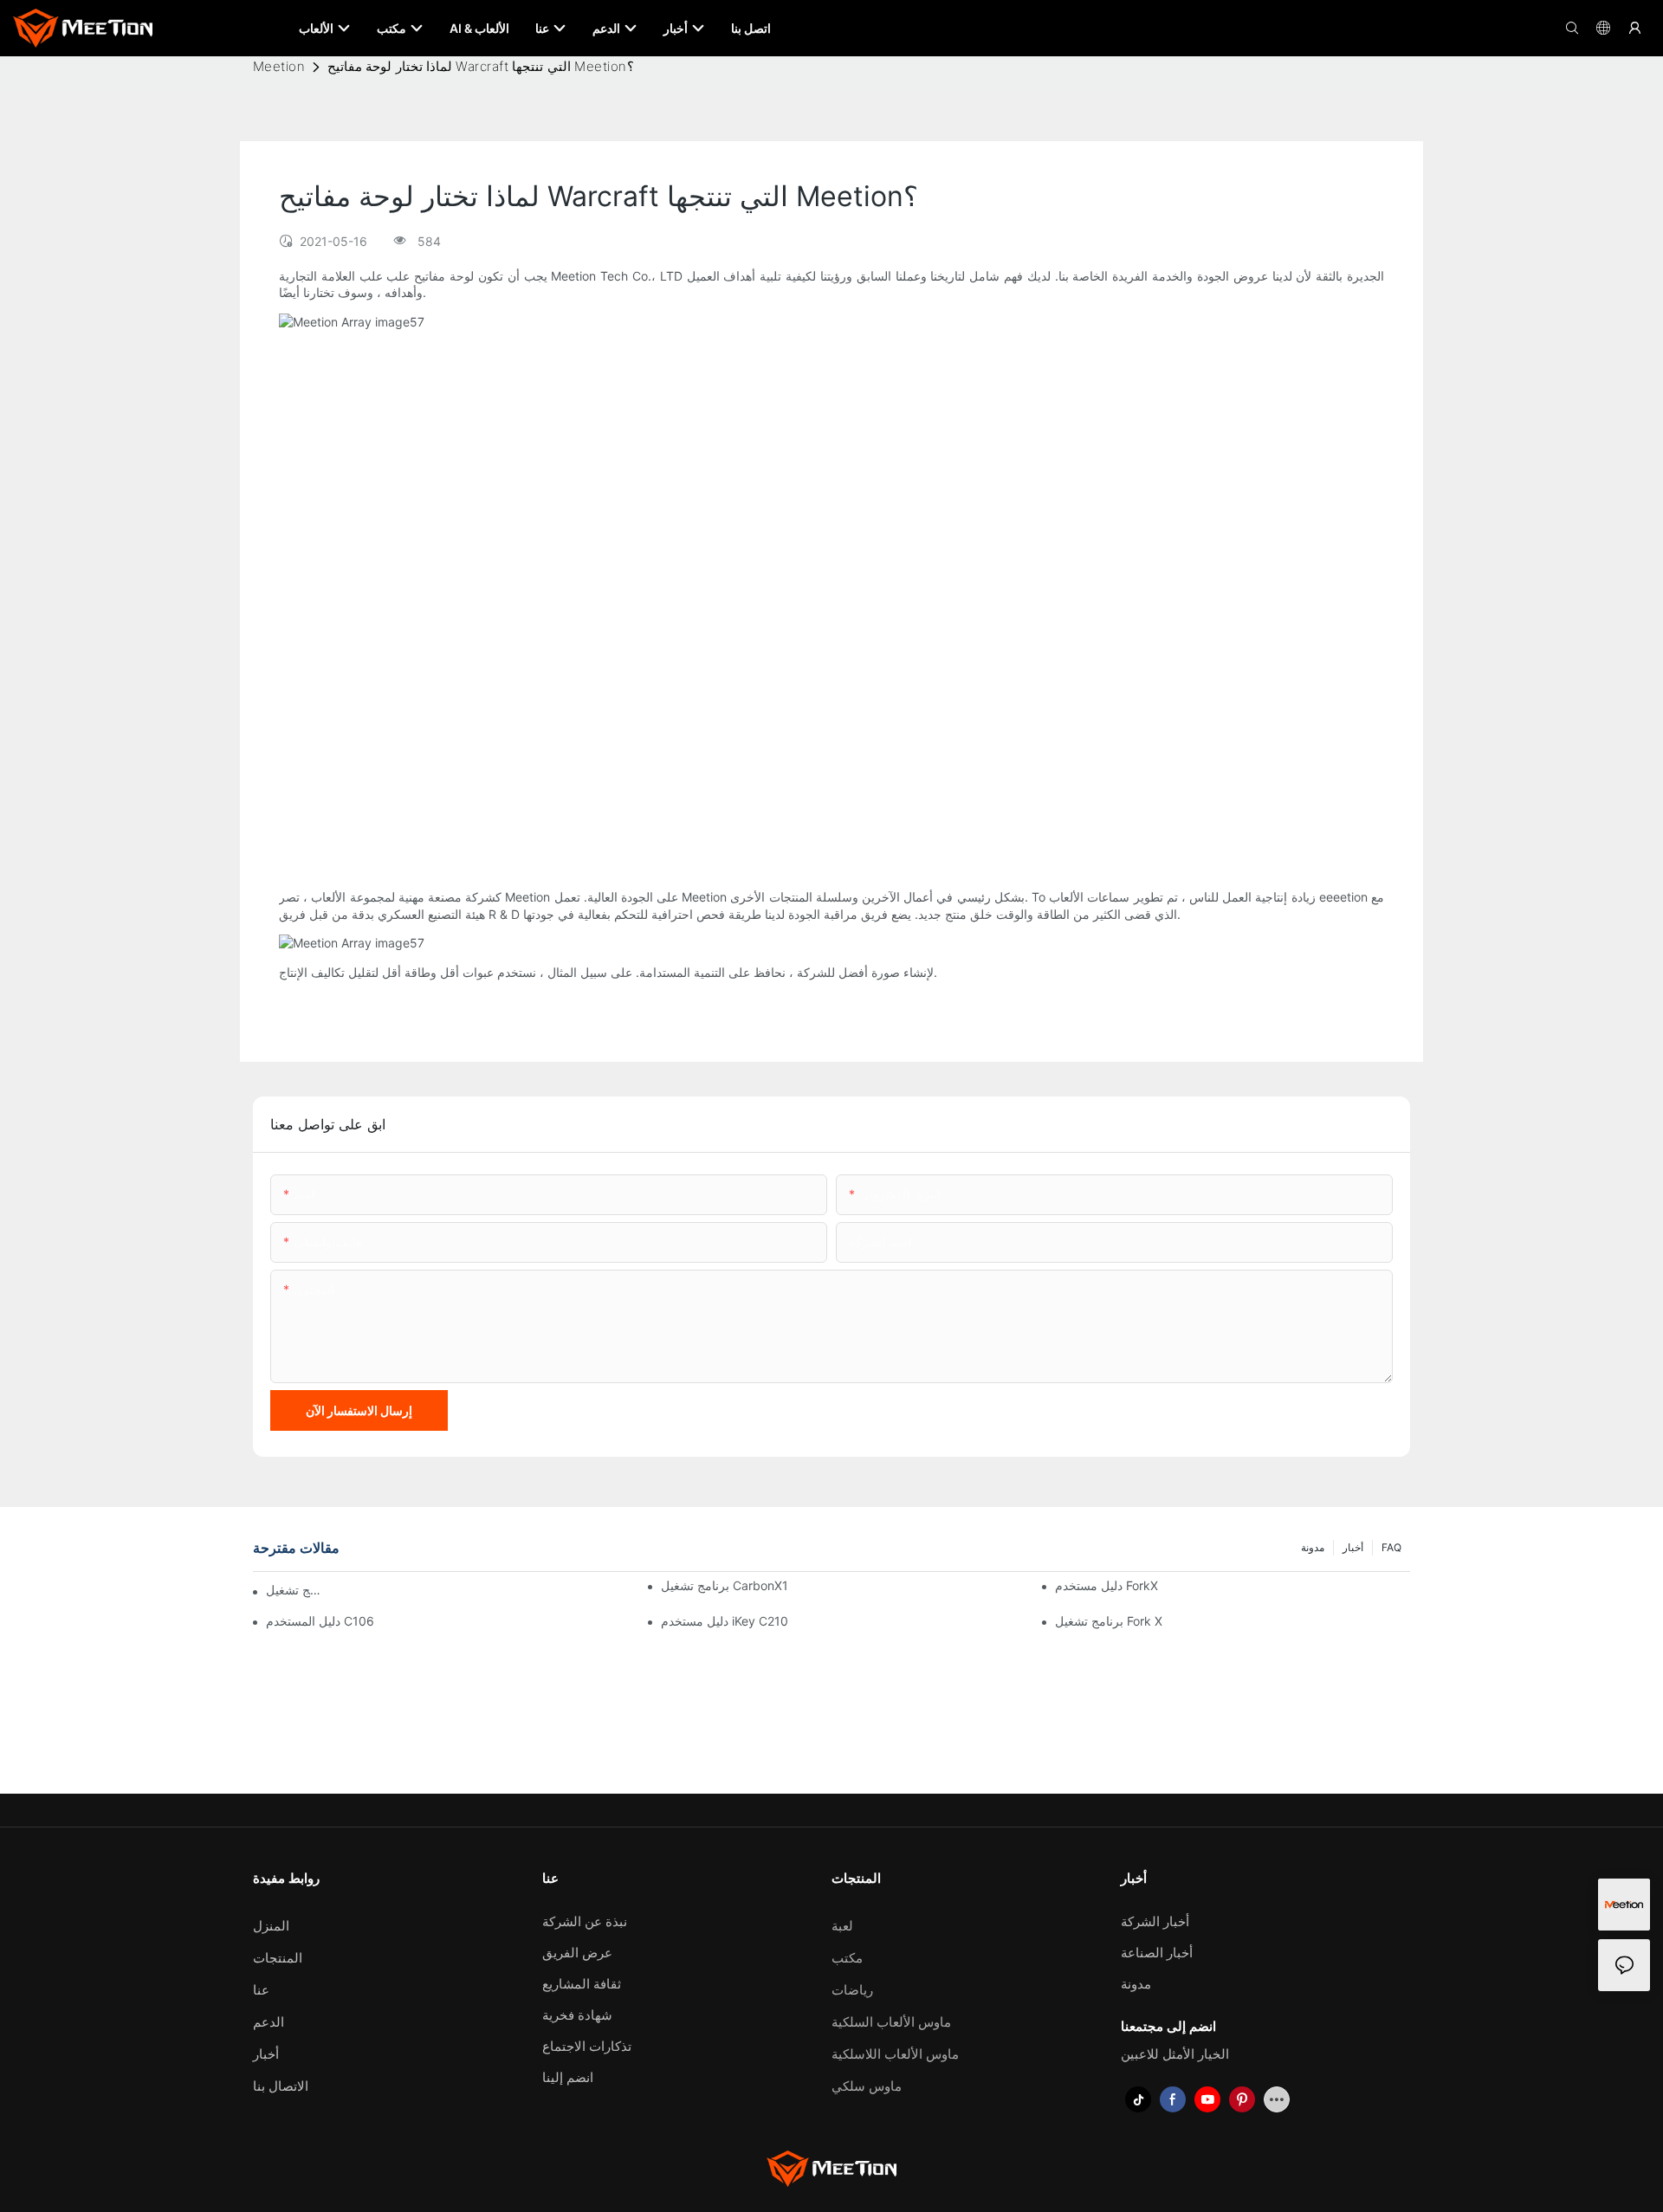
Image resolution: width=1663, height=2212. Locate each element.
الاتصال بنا (281, 2086)
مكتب (847, 1958)
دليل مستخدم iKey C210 (725, 1621)
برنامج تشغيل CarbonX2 (295, 1590)
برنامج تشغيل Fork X (1109, 1621)
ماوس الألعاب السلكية (891, 2022)
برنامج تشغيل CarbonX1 (725, 1585)
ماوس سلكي (867, 2086)
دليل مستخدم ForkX (1107, 1585)
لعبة (842, 1926)
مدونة (1313, 1547)
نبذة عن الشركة (585, 1921)
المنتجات (278, 1958)
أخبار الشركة (1155, 1921)
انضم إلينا (568, 2077)
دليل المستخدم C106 (320, 1621)
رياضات (852, 1990)
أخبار (1353, 1547)
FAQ (1391, 1547)
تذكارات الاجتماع (587, 2046)
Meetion (279, 66)
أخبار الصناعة (1157, 1953)
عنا (261, 1990)
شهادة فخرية (577, 2015)
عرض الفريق (577, 1953)
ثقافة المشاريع (582, 1984)
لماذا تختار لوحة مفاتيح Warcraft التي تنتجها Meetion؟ (481, 66)
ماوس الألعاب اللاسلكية (895, 2054)
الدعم (269, 2022)
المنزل (271, 1926)
